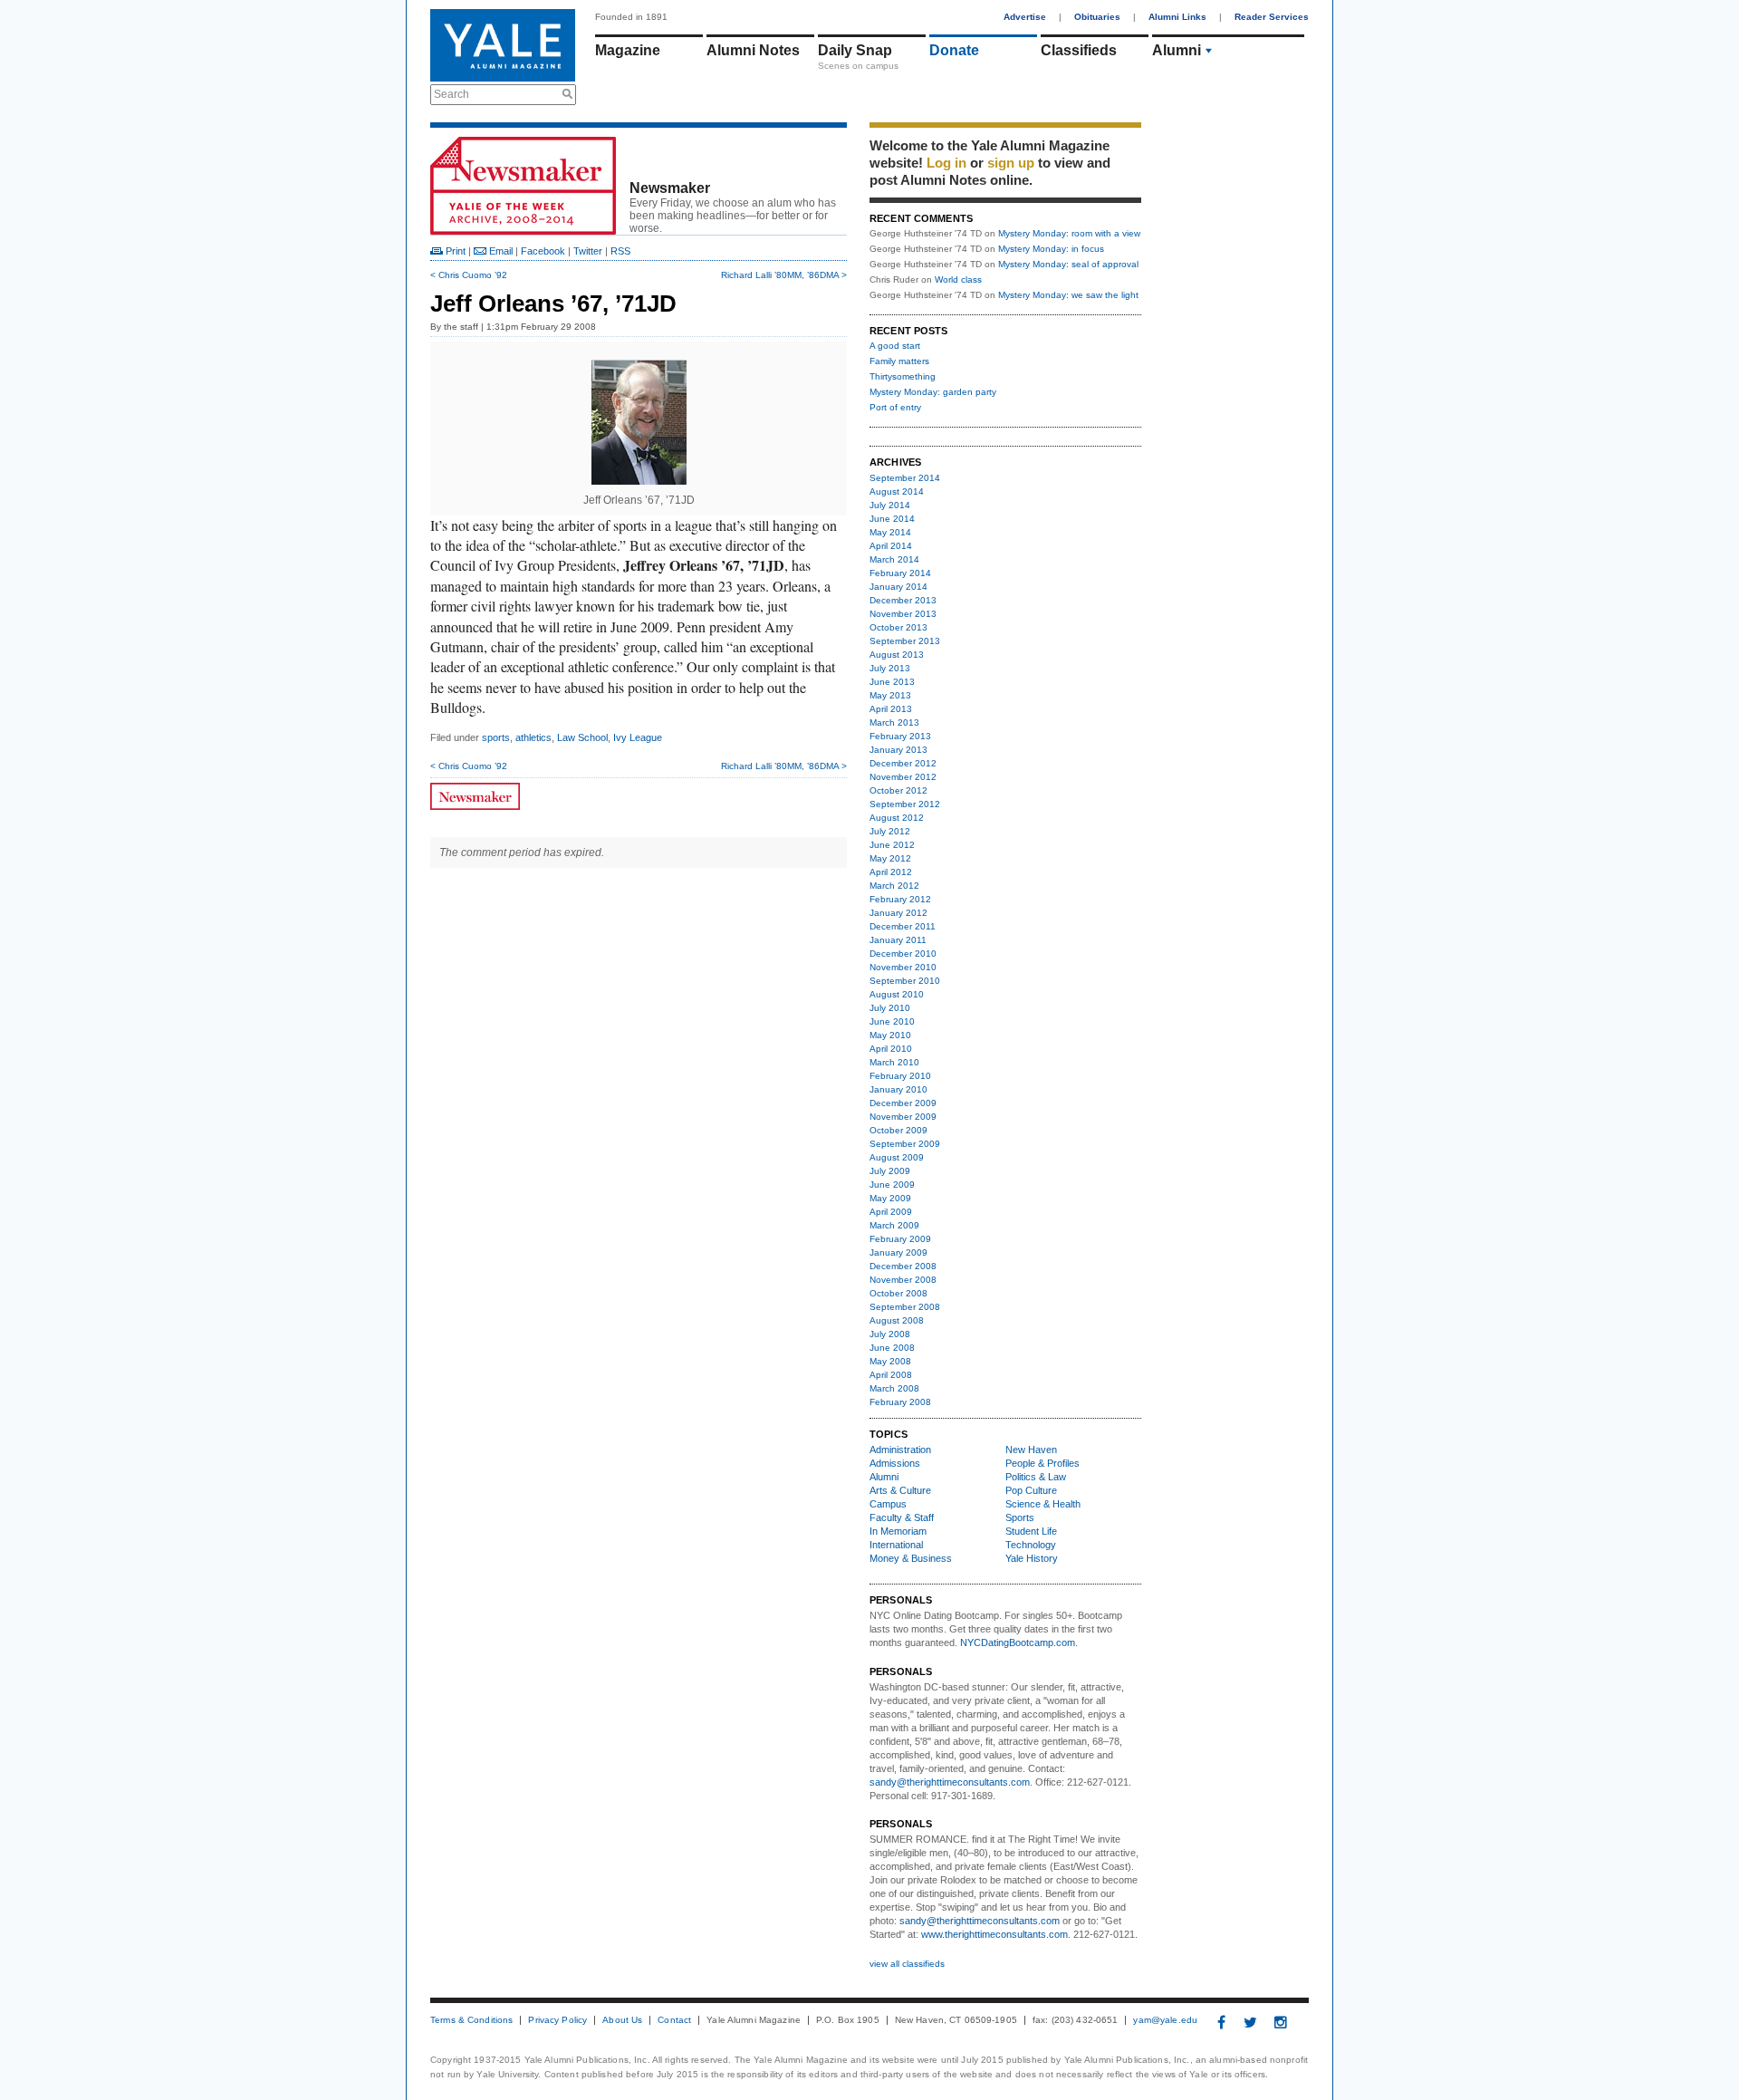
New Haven (1031, 1450)
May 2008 (890, 1361)
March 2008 (894, 1388)
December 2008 (903, 1266)
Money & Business (911, 1558)
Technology (1031, 1545)
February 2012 (900, 899)
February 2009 (900, 1239)
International (896, 1545)
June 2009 (892, 1185)
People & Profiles (1042, 1463)
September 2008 (905, 1307)
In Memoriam (898, 1531)
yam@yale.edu (1165, 2020)
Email (500, 251)
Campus (888, 1504)
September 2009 (905, 1144)
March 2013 (894, 722)
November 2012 (903, 777)
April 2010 (891, 1049)
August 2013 (897, 655)
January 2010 (898, 1089)
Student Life (1031, 1531)
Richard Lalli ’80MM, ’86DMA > (784, 275)
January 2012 (898, 913)
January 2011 (898, 940)
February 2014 (900, 573)
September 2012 (905, 804)
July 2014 (890, 505)
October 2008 (898, 1293)
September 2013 (905, 641)
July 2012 (890, 831)
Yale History (1032, 1558)
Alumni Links (1177, 17)
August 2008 (897, 1320)
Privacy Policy (557, 2020)
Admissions (895, 1463)
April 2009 (891, 1212)
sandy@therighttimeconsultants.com (950, 1782)
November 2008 (903, 1280)
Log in (946, 163)
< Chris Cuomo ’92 (469, 275)
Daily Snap (855, 50)
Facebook (543, 251)
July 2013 (890, 668)
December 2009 (903, 1103)
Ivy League (638, 737)
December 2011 (903, 926)
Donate (954, 50)
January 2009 (898, 1252)
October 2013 (898, 627)
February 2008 (900, 1402)
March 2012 (894, 886)
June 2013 (892, 682)
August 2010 (897, 994)
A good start (895, 346)
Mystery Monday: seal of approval (1068, 264)
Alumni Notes (753, 50)
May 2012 (890, 858)
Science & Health (1043, 1504)
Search (452, 94)
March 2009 (894, 1225)
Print (454, 251)
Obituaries (1097, 17)
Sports (1020, 1517)
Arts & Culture (900, 1490)
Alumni (1177, 50)
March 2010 (894, 1062)
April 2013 (891, 709)
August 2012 (897, 818)
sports (496, 737)
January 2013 (898, 750)
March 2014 (894, 559)
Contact (674, 2020)
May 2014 (890, 532)
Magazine (628, 50)
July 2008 (890, 1334)
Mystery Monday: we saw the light (1068, 295)
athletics (533, 737)
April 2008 (891, 1375)
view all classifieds (907, 1964)
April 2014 (891, 546)
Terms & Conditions (471, 2020)
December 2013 (903, 600)
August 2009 (897, 1157)
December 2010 (903, 954)
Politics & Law (1036, 1477)
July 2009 (890, 1171)
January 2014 (898, 587)
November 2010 (903, 967)
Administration (900, 1450)
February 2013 (900, 736)
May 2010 (890, 1035)
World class (958, 279)
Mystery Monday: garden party (933, 392)
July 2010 (890, 1008)
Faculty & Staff (902, 1517)
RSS (620, 251)
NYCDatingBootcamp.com (1018, 1642)
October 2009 (898, 1130)
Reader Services (1272, 17)
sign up (1011, 163)
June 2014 (892, 519)
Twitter (588, 251)
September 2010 (905, 981)
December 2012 (903, 763)
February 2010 (900, 1076)
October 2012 (898, 790)
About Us (622, 2020)
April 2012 (891, 872)
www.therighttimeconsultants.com (994, 1934)
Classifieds (1079, 50)
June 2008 (892, 1348)
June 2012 (892, 845)
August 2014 (897, 491)
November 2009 (903, 1117)
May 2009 (890, 1198)
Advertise (1025, 17)
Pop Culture (1031, 1490)
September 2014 (905, 478)
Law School (582, 737)
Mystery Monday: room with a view (1069, 233)
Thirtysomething (903, 376)
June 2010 (892, 1021)
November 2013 (903, 614)
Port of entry (895, 407)
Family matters (899, 361)
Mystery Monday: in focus (1051, 249)
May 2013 (890, 695)
